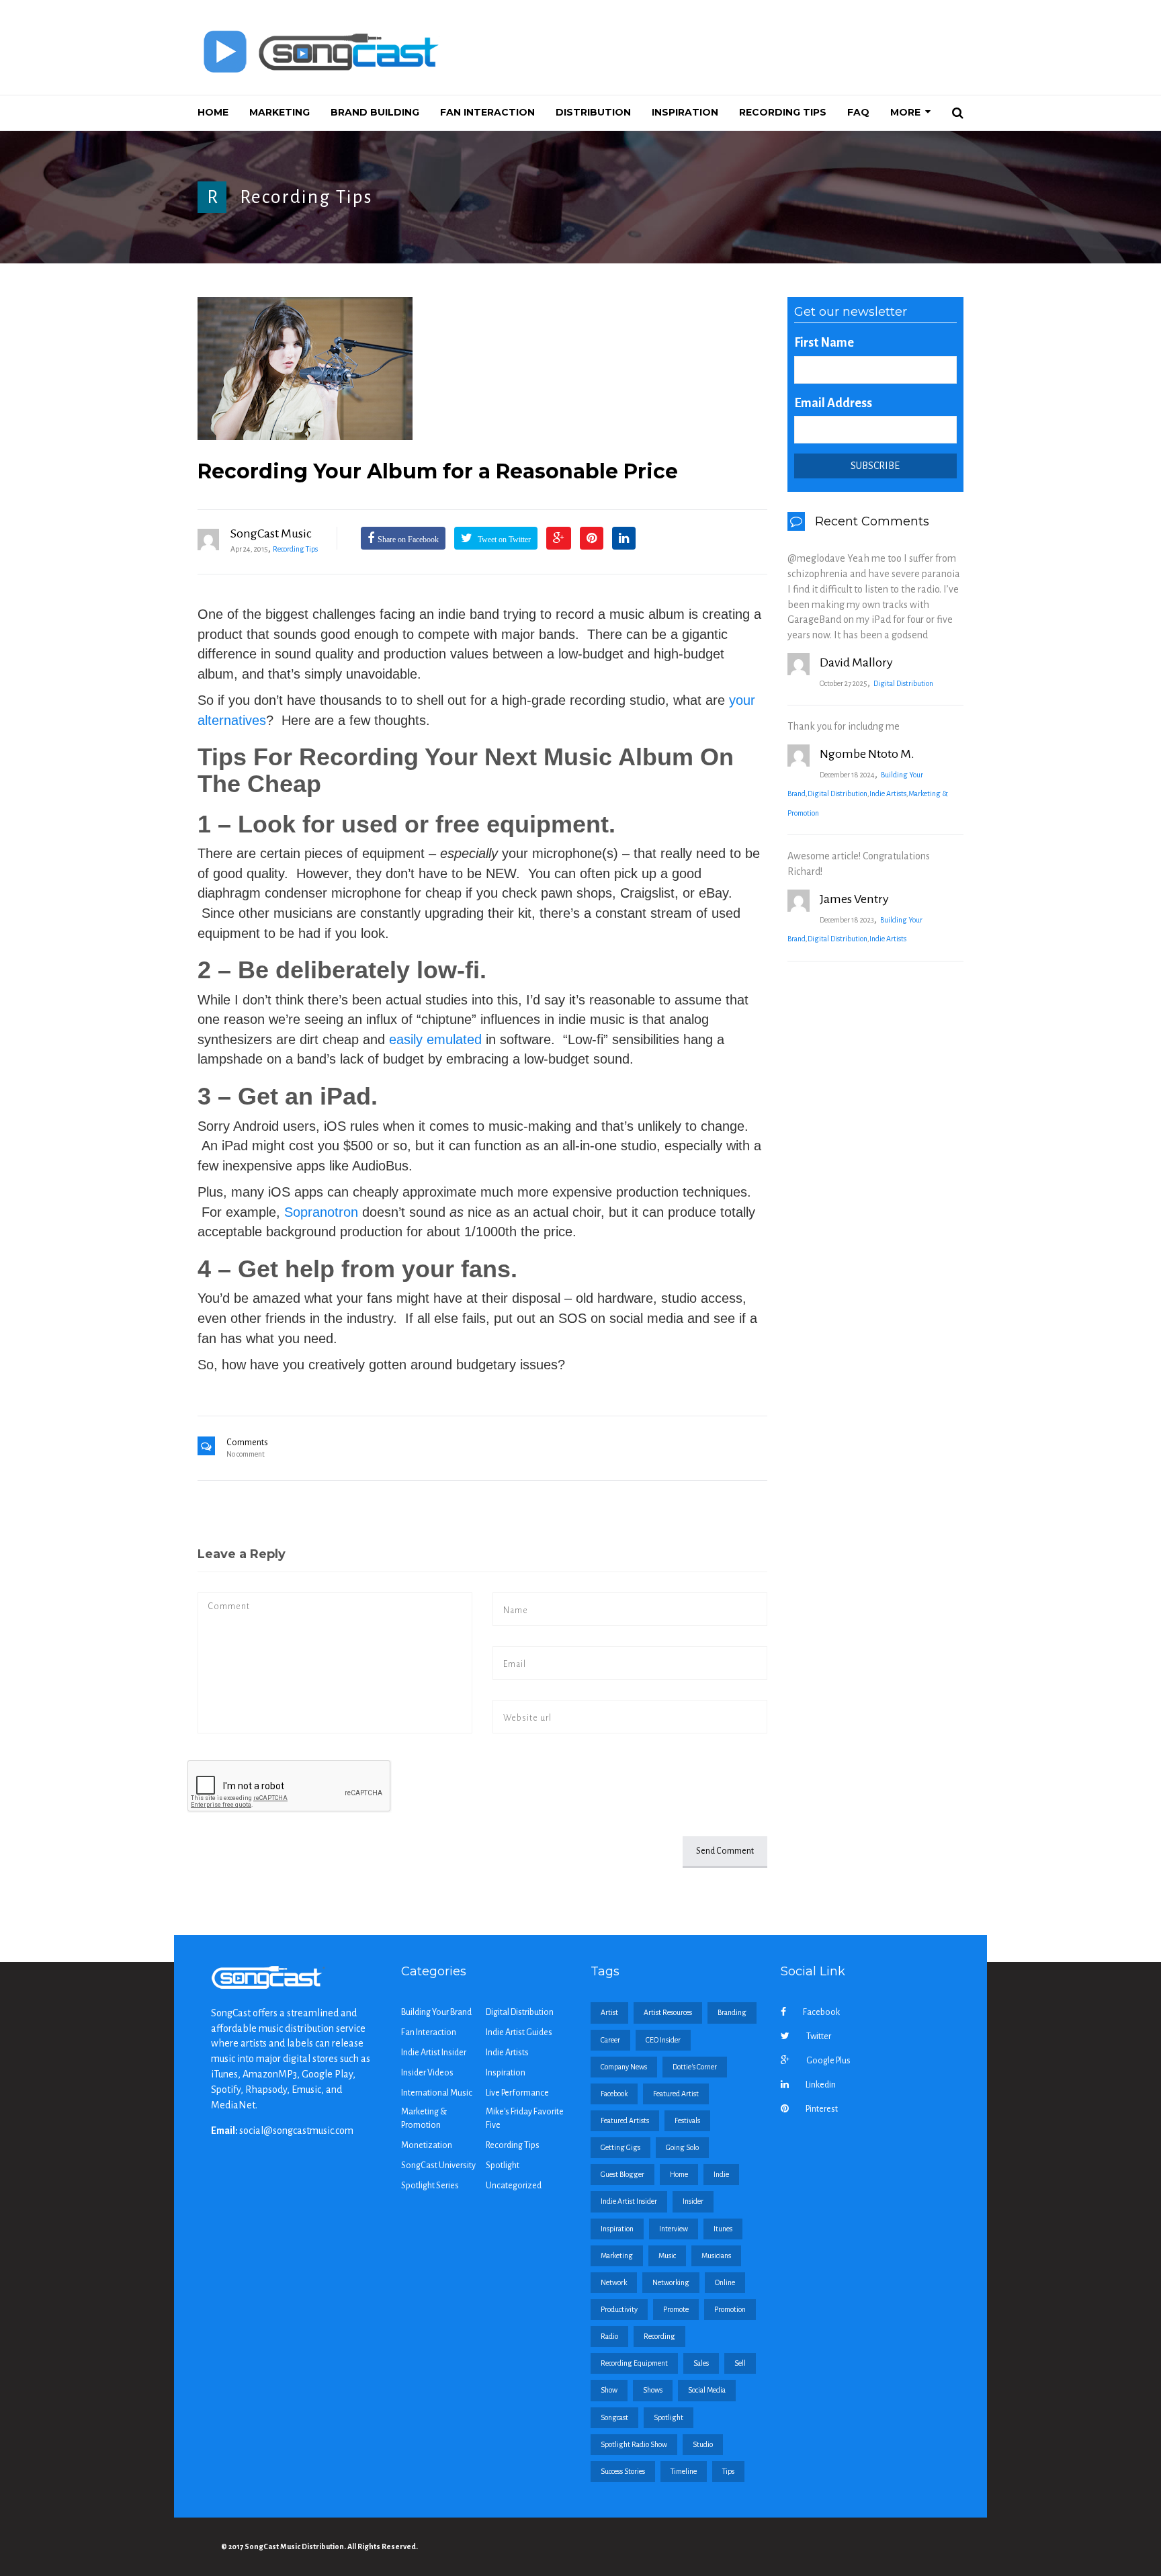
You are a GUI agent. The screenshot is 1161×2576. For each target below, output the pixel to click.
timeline (684, 2471)
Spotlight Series (430, 2186)
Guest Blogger (622, 2174)
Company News (624, 2067)
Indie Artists (888, 793)
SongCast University (438, 2165)
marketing (617, 2256)
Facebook (821, 2012)
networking (671, 2282)
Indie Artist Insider (434, 2053)
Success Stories (623, 2471)
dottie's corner (695, 2067)
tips (728, 2471)
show (609, 2390)
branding (732, 2012)
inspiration (617, 2229)
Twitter (819, 2036)
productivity (619, 2309)
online (725, 2282)
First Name (824, 343)
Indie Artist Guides (519, 2032)
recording (659, 2336)
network (614, 2282)
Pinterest (822, 2109)
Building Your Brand (436, 2012)
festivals (687, 2120)
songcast (614, 2417)
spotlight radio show (634, 2444)
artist (609, 2012)
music (667, 2256)
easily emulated (435, 1039)
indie (721, 2174)
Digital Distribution (903, 683)
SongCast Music (271, 533)
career (610, 2040)
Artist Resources (668, 2012)
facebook (614, 2094)
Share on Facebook (408, 540)
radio (609, 2336)
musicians (716, 2256)
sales (701, 2363)
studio (703, 2444)
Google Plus (828, 2061)
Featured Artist (676, 2094)
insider (693, 2201)
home (679, 2174)
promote (676, 2309)
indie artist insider (629, 2201)
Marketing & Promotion (424, 2118)
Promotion (730, 2309)
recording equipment (634, 2363)
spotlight (669, 2417)
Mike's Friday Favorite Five (525, 2118)
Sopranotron (321, 1212)
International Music (437, 2093)
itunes (723, 2229)
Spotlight (503, 2165)
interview (674, 2229)
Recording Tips (306, 197)
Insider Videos (427, 2073)
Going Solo (682, 2147)
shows (653, 2390)
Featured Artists (625, 2120)
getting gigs (620, 2147)
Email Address (833, 403)
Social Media (707, 2390)
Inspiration (506, 2073)
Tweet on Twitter (503, 540)
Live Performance (517, 2093)
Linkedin (821, 2085)
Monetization (427, 2145)
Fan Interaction (429, 2032)
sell (740, 2363)
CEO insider (663, 2040)
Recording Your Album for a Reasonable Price (438, 471)
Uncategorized (514, 2186)
